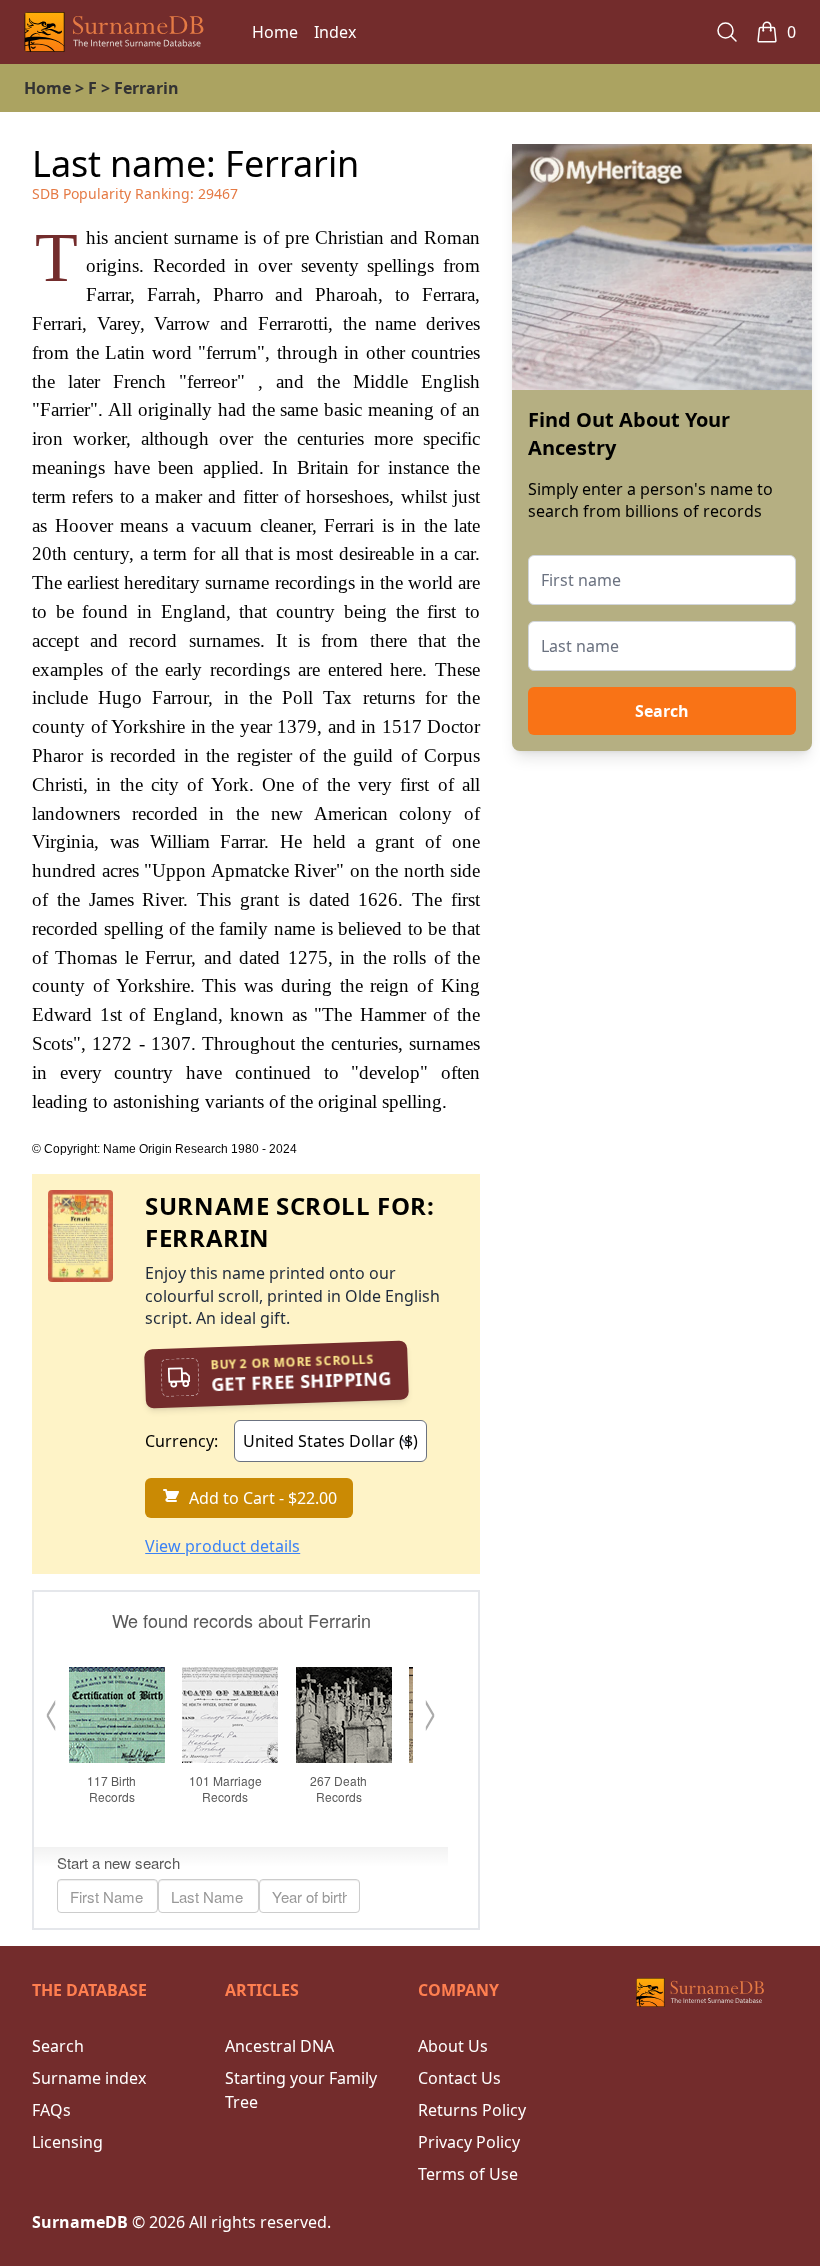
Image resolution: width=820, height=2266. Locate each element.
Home (275, 32)
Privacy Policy (469, 2142)
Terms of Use (468, 2174)
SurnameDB (80, 2222)
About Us (453, 2046)
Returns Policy (472, 2110)
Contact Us (459, 2078)
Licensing (67, 2142)
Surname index (89, 2078)
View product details (222, 1546)
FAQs (51, 2110)
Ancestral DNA (279, 2046)
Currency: (181, 1441)
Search (662, 711)
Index (335, 32)
